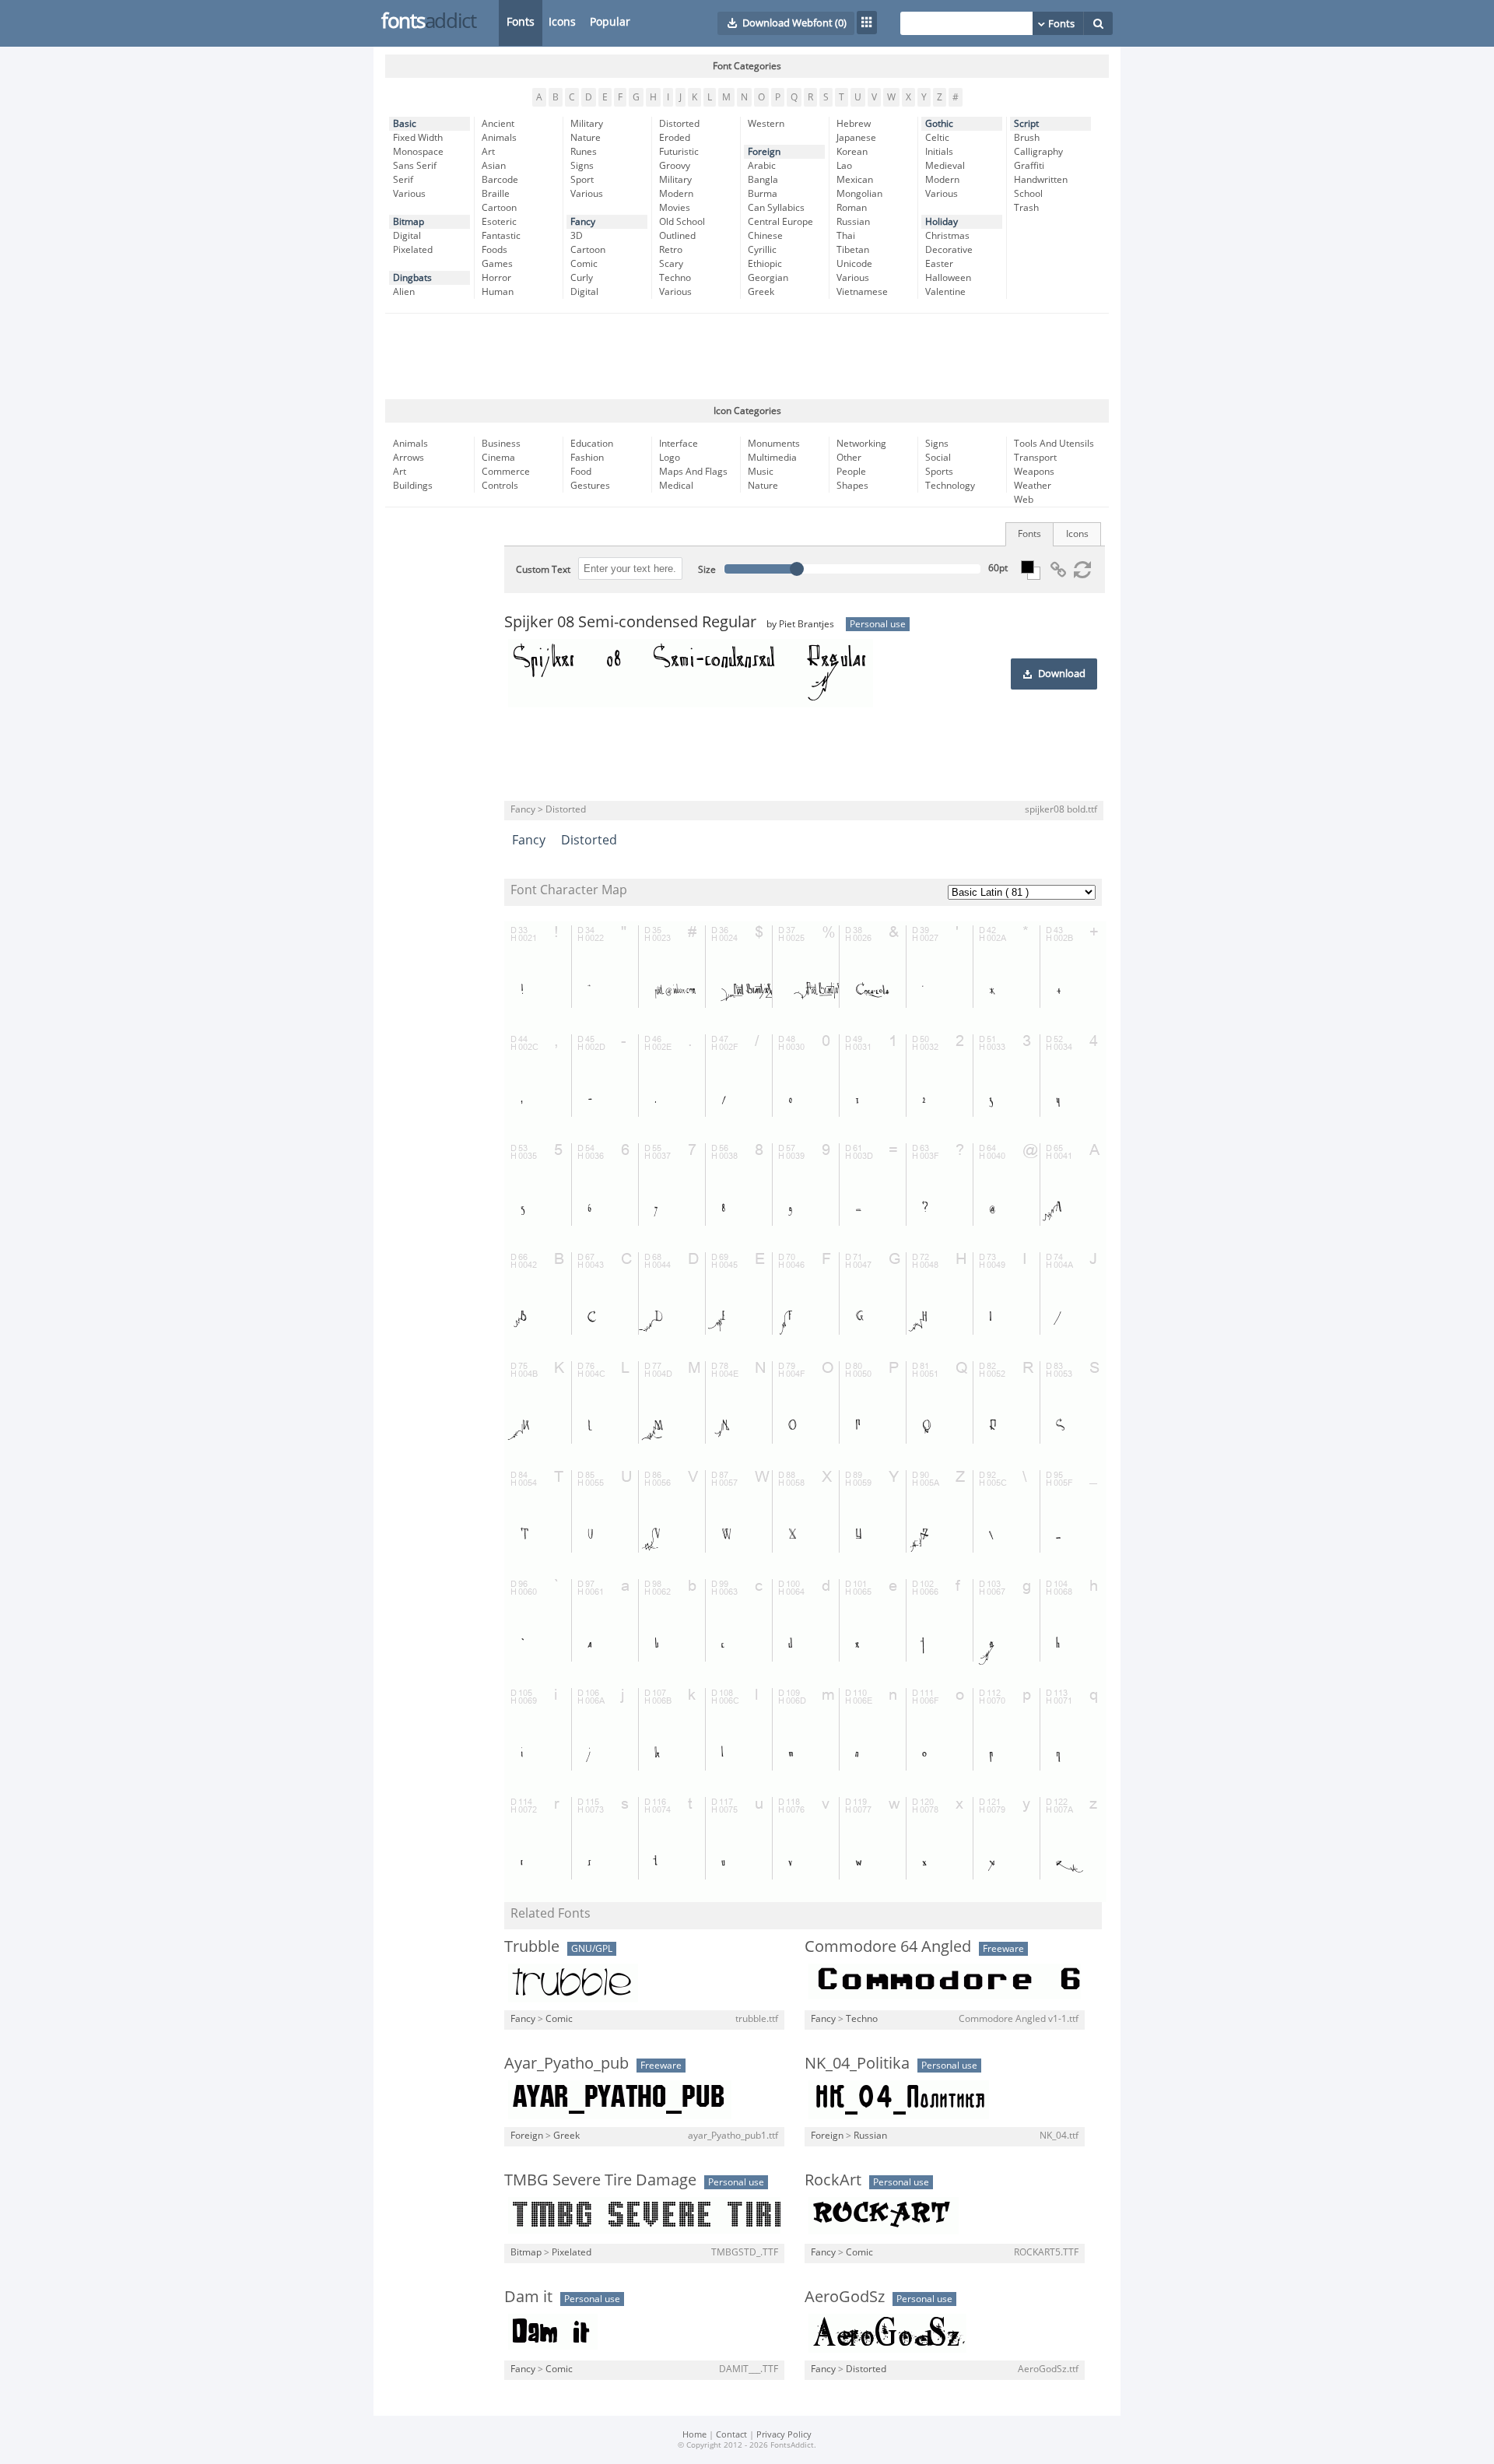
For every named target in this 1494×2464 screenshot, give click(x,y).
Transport (1035, 458)
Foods (494, 250)
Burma (763, 194)
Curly (582, 278)
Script (1026, 124)
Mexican (855, 180)
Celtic (937, 138)
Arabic (762, 166)
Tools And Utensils (1054, 444)
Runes (584, 152)
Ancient (498, 124)
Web (1024, 500)
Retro (671, 250)
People (851, 472)
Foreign (764, 152)
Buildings (413, 486)
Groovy (675, 166)
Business (501, 444)
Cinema (498, 458)
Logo (670, 458)
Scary (671, 264)
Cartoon (499, 208)
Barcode (500, 180)
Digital (407, 236)
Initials (939, 152)
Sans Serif (415, 166)
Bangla (763, 180)
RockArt (833, 2180)
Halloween (948, 278)
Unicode (854, 264)
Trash (1026, 208)
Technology (950, 486)
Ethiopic (765, 264)
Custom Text (543, 570)
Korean (852, 152)
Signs (582, 166)
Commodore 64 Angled (888, 1946)
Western (766, 124)
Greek (761, 292)
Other (849, 458)
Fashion (587, 458)
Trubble (532, 1946)
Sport (582, 180)
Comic (584, 264)
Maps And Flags (693, 472)
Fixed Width (418, 138)
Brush (1027, 138)
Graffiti (1029, 166)
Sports (939, 472)
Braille (496, 194)
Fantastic (501, 236)
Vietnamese (862, 292)
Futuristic (679, 152)
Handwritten (1041, 180)
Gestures (590, 486)
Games (497, 264)
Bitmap (409, 222)
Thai (846, 236)
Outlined (677, 236)
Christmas (947, 236)
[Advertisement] (747, 356)
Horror (496, 278)
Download (1062, 674)
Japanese (856, 138)
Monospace (418, 152)
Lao (844, 166)
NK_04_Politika (857, 2063)
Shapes (852, 486)
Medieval (945, 166)
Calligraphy (1038, 152)
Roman (852, 208)
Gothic (939, 124)
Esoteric (499, 222)
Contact (731, 2435)
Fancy (583, 222)
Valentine (945, 292)
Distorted (679, 124)
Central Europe (780, 222)
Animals (499, 138)
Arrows (409, 458)
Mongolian (859, 194)
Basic (405, 124)
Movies (675, 208)
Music (761, 472)
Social (938, 458)
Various (409, 194)
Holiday (942, 222)
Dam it (528, 2297)
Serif (403, 180)
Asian (494, 166)
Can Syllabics (776, 208)
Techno (675, 278)
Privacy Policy (784, 2435)
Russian (853, 222)
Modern (676, 194)
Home (694, 2435)
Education (592, 444)
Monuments (774, 444)
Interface (679, 444)
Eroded (675, 138)
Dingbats (412, 278)
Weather (1033, 486)
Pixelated (413, 250)
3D (577, 236)
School (1028, 194)
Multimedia (772, 458)
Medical (676, 486)
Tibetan (853, 250)
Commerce (506, 472)
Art (488, 152)
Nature (586, 138)
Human (498, 292)
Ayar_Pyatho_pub (566, 2063)
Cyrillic (762, 250)
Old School (682, 222)
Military (587, 124)
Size (707, 570)
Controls (500, 486)
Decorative (949, 250)
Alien (404, 292)
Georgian (768, 278)
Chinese (765, 236)
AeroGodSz (845, 2297)
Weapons (1034, 472)
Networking (861, 444)
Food (581, 472)
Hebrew (854, 124)
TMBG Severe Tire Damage (600, 2180)
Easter (939, 264)
